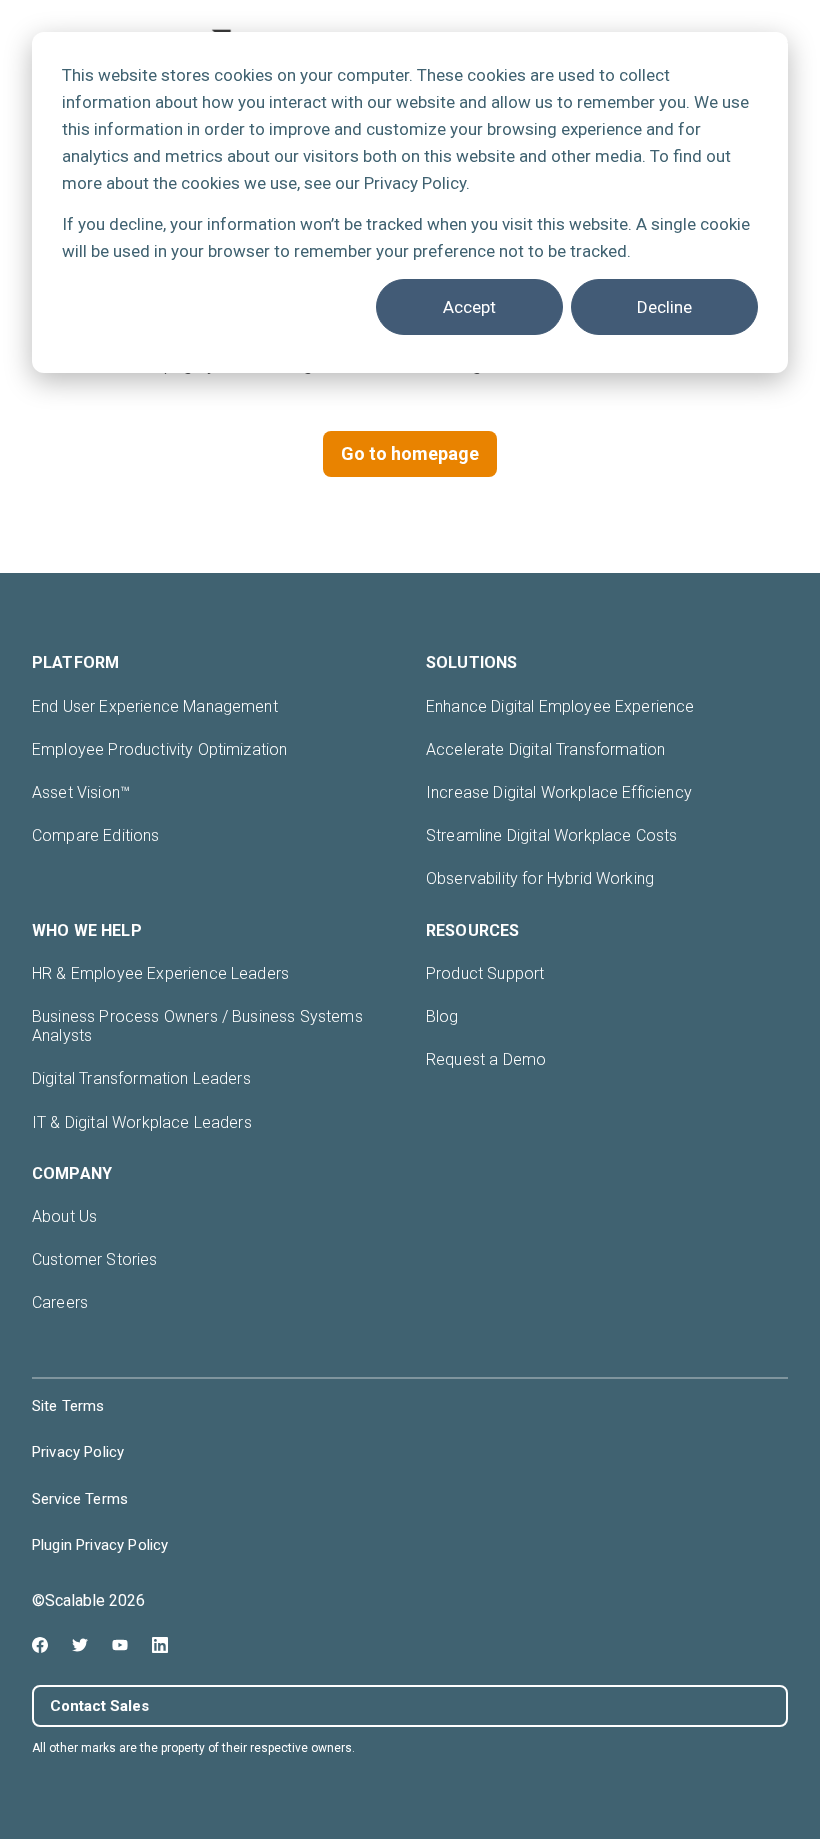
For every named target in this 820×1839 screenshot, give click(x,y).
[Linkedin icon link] (160, 1645)
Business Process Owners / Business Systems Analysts (197, 1026)
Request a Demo (486, 1059)
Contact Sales (99, 1706)
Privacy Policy (78, 1452)
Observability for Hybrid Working (540, 878)
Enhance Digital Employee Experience (560, 706)
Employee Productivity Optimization (159, 749)
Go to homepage (410, 453)
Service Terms (80, 1499)
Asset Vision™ (81, 792)
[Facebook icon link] (40, 1645)
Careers (60, 1302)
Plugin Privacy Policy (100, 1545)
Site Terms (68, 1406)
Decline (664, 307)
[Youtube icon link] (120, 1645)
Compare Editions (96, 835)
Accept (469, 307)
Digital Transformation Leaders (141, 1078)
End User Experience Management (155, 706)
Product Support (485, 973)
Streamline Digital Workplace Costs (551, 835)
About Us (64, 1216)
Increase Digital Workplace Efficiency (559, 792)
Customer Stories (95, 1259)
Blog (442, 1016)
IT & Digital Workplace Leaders (142, 1122)
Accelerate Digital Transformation (545, 749)
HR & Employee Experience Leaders (160, 973)
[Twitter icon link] (80, 1645)
